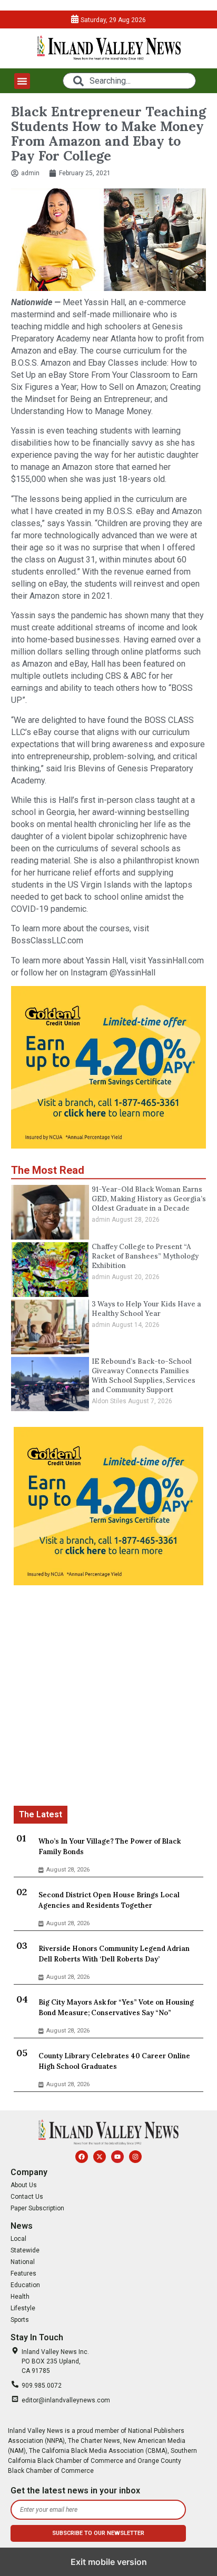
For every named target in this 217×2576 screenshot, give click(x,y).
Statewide (25, 2250)
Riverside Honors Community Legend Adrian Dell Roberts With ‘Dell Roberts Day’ (114, 1954)
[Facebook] (82, 2157)
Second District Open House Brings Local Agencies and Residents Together (109, 1900)
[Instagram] (135, 2157)
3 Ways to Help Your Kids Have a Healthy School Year (146, 1309)
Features (23, 2273)
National (23, 2262)
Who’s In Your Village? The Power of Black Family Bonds (110, 1847)
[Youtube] (117, 2157)
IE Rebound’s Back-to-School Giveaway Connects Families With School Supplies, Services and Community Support (144, 1376)
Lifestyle (23, 2308)
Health (20, 2297)
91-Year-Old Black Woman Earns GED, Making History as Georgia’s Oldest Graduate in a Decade (149, 1199)
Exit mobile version (109, 2562)
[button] (22, 81)
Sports (20, 2320)
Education (25, 2285)
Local (18, 2239)
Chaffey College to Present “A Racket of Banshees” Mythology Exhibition (145, 1256)
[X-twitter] (100, 2157)
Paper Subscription (37, 2208)
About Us (24, 2185)
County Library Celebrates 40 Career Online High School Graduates (114, 2061)
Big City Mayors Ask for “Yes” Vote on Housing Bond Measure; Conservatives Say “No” (116, 2008)
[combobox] (129, 81)
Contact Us (27, 2197)
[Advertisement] (108, 1697)
